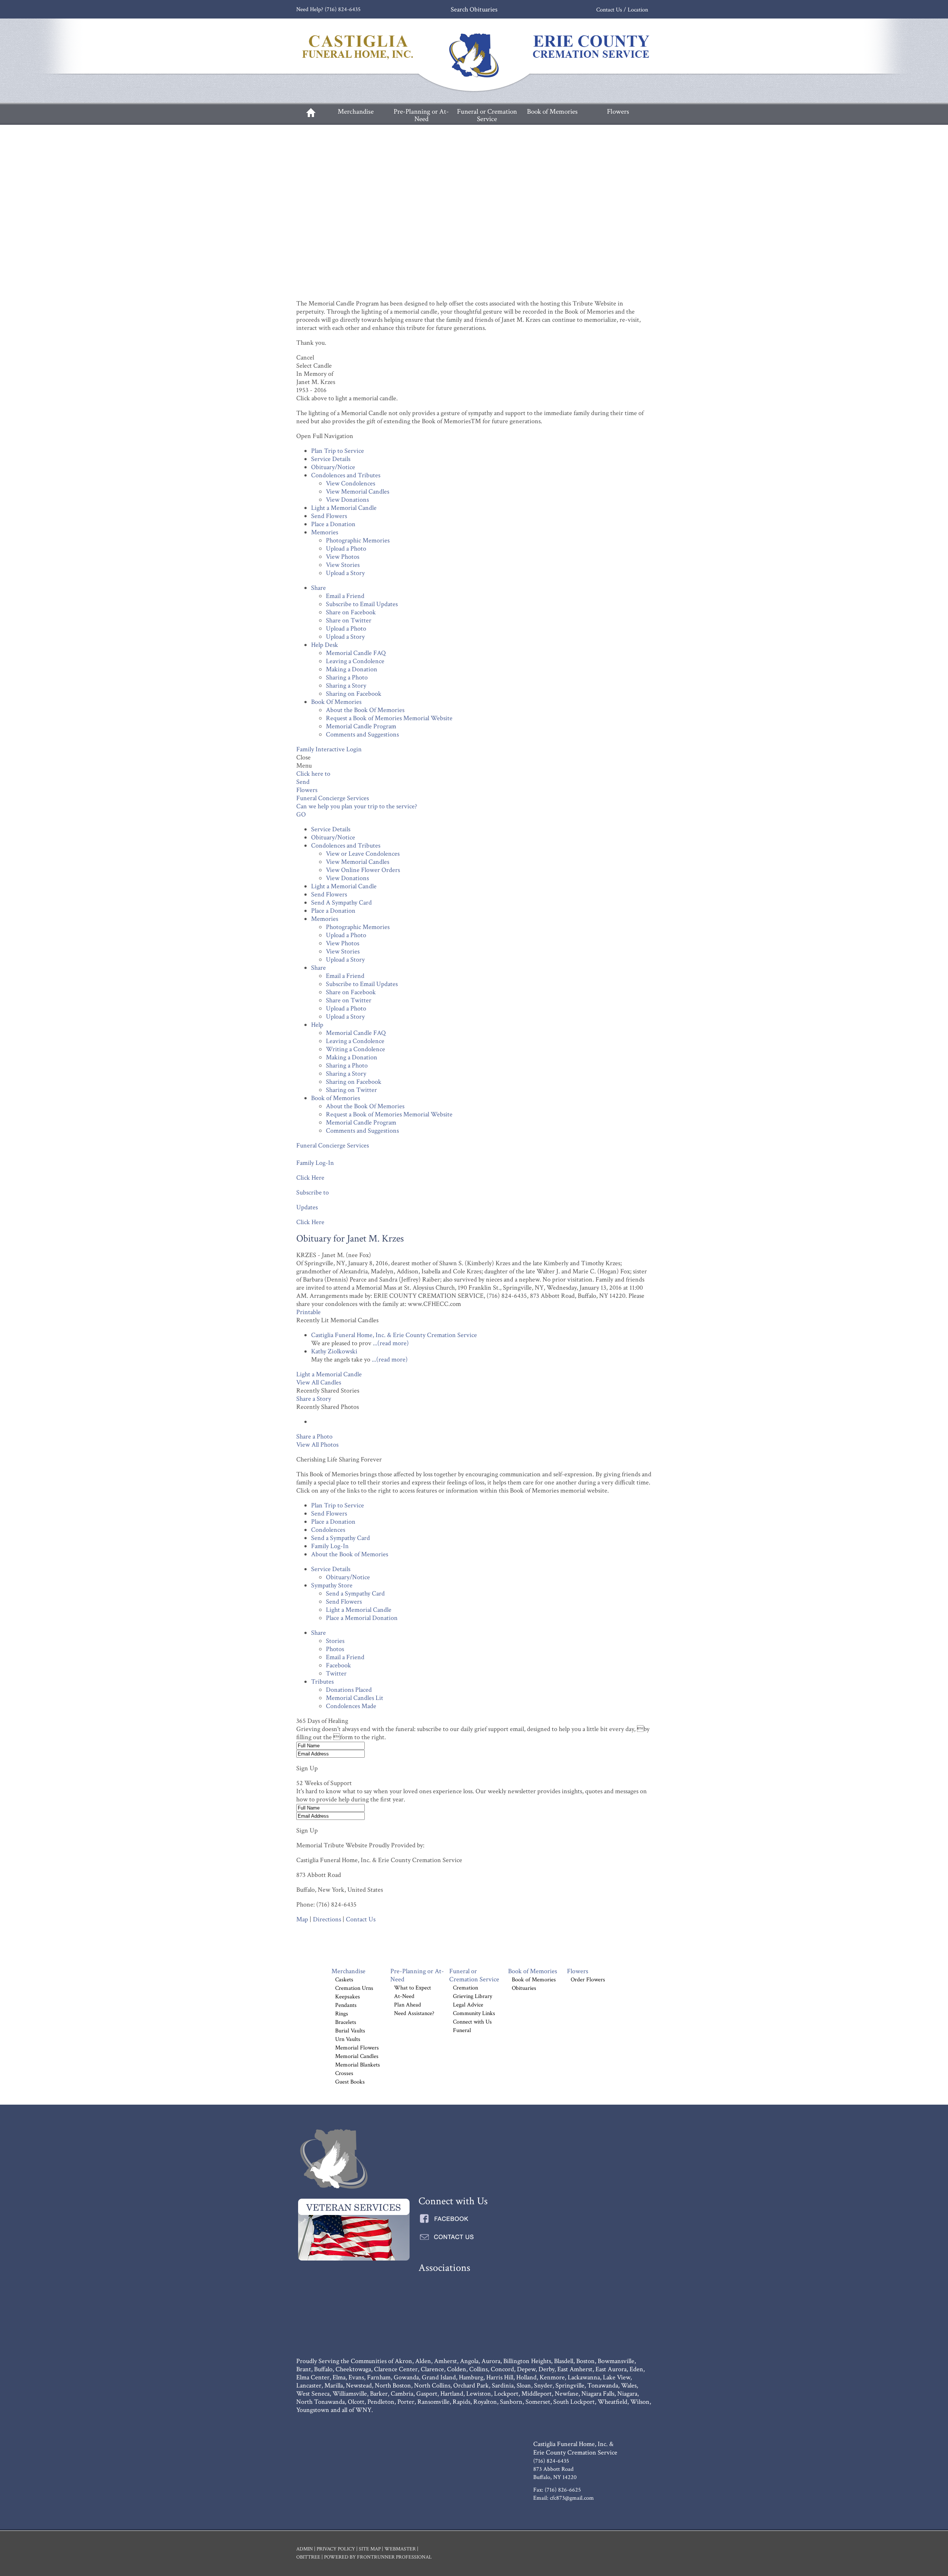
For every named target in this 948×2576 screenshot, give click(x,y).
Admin (305, 2549)
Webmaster (400, 2549)
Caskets (344, 1980)
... (391, 1343)
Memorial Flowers (357, 2048)
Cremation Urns (354, 1988)
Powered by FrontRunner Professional (378, 2557)
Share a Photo (314, 1436)
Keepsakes (348, 1997)
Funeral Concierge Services (333, 1145)
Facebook (444, 2222)
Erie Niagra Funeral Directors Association (481, 2294)
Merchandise (348, 1971)
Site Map (370, 2549)
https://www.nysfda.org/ (565, 2294)
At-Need (404, 1996)
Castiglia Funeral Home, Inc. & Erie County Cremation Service (394, 1335)
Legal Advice (468, 2005)
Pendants (346, 2005)
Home (311, 114)
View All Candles (319, 1382)
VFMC (481, 2324)
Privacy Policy (336, 2549)
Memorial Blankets (358, 2065)
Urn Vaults (348, 2039)
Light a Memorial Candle (329, 1374)
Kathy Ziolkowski (334, 1351)
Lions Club (439, 2324)
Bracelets (346, 2022)
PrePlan (608, 2294)
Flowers (618, 112)
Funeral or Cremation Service (474, 1975)
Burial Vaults (350, 2031)
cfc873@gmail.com (572, 2498)
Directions (327, 1919)
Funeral (462, 2030)
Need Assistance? (414, 2013)
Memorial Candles (357, 2056)
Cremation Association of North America (523, 2294)
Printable (308, 1312)
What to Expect (413, 1988)
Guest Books (350, 2082)
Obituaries (524, 1988)
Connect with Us (472, 2022)
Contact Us (361, 1919)
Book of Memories (533, 1971)
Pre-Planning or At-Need (417, 1975)
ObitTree (308, 2557)
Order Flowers (588, 1980)
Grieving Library (473, 1996)
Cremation (465, 1988)
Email (448, 2241)
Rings (342, 2014)
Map (302, 1919)
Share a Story (314, 1399)
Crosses (344, 2073)
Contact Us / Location (622, 10)
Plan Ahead (408, 2005)
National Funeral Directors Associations (439, 2294)
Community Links (474, 2013)
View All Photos (317, 1445)
